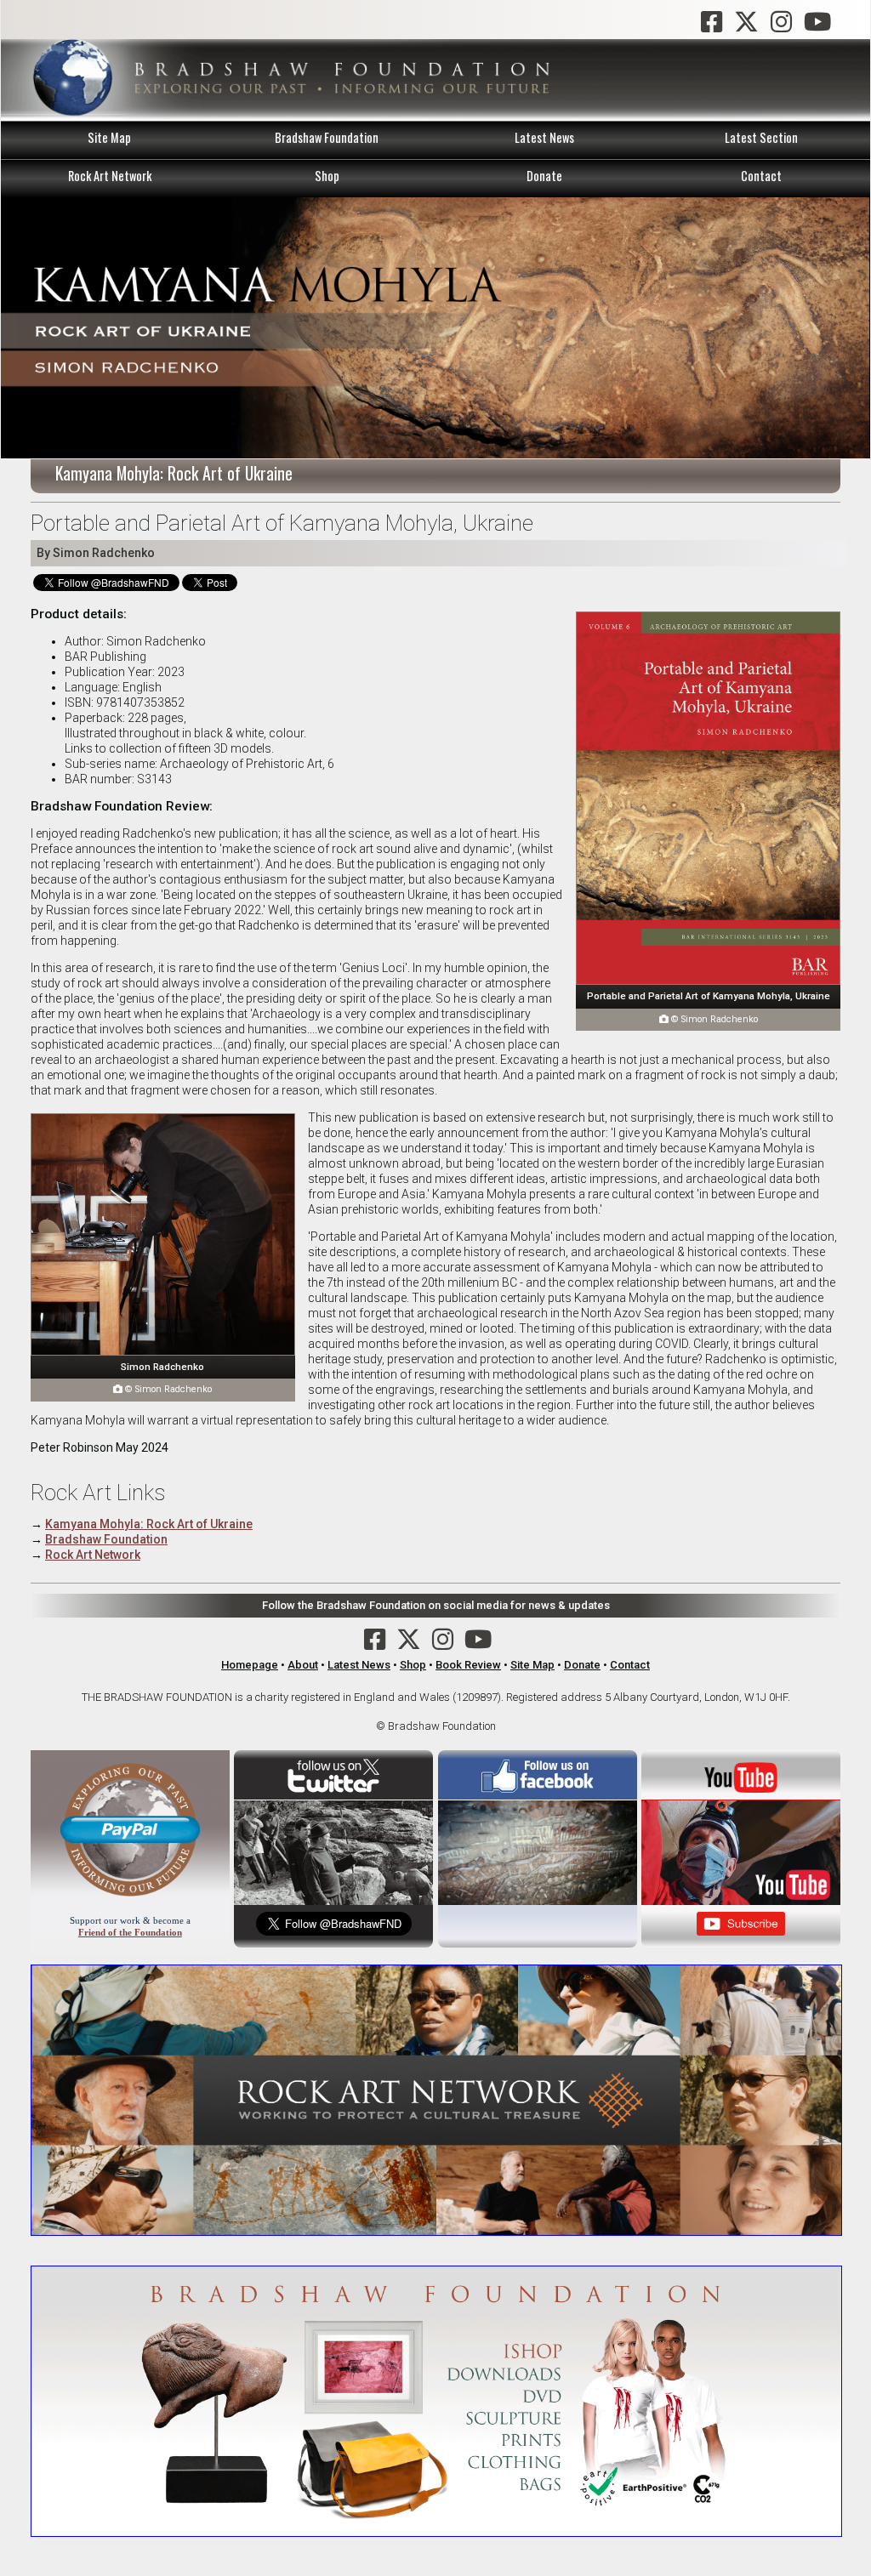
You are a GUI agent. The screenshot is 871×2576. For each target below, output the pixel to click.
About (303, 1665)
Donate (544, 176)
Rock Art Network (110, 176)
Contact (761, 176)
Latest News (544, 137)
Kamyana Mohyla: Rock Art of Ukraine (149, 1524)
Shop (327, 176)
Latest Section (761, 137)
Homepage (250, 1665)
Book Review (468, 1665)
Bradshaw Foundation (327, 137)
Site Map (109, 137)
